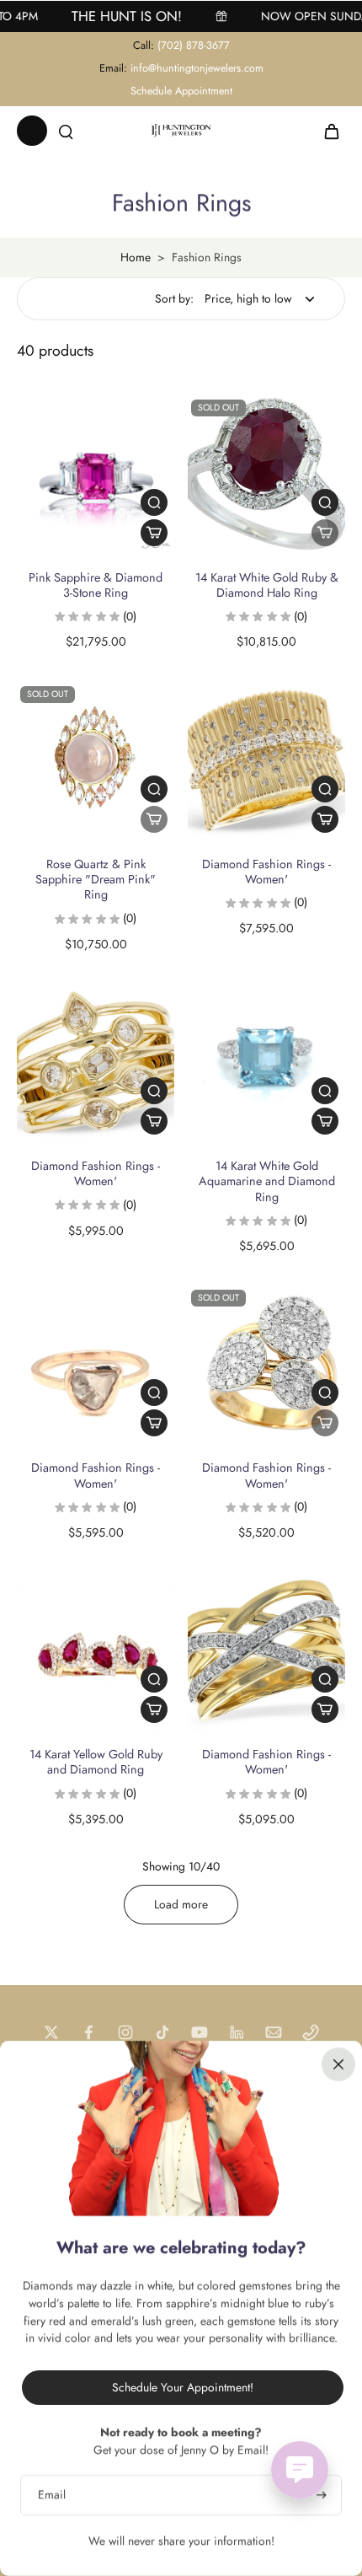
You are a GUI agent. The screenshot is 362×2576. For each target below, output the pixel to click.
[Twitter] (51, 2032)
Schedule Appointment (181, 91)
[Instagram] (125, 2032)
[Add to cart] (154, 533)
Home (136, 257)
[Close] (338, 2064)
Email (52, 2495)
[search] (66, 131)
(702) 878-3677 (194, 46)
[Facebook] (88, 2032)
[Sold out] (325, 533)
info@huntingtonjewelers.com (197, 68)
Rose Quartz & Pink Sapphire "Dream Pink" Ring (96, 880)
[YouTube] (200, 2032)
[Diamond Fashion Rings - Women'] (266, 761)
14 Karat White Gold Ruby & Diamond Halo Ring (267, 585)
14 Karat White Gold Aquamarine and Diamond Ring (267, 1181)
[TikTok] (162, 2032)
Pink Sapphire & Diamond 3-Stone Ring (96, 585)
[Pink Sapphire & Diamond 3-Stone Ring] (96, 474)
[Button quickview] (154, 502)
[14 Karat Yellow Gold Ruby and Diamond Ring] (96, 1651)
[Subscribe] (319, 2495)
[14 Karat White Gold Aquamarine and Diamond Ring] (266, 1063)
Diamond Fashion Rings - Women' (266, 872)
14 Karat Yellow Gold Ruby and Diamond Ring (96, 1762)
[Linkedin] (237, 2032)
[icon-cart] (327, 131)
